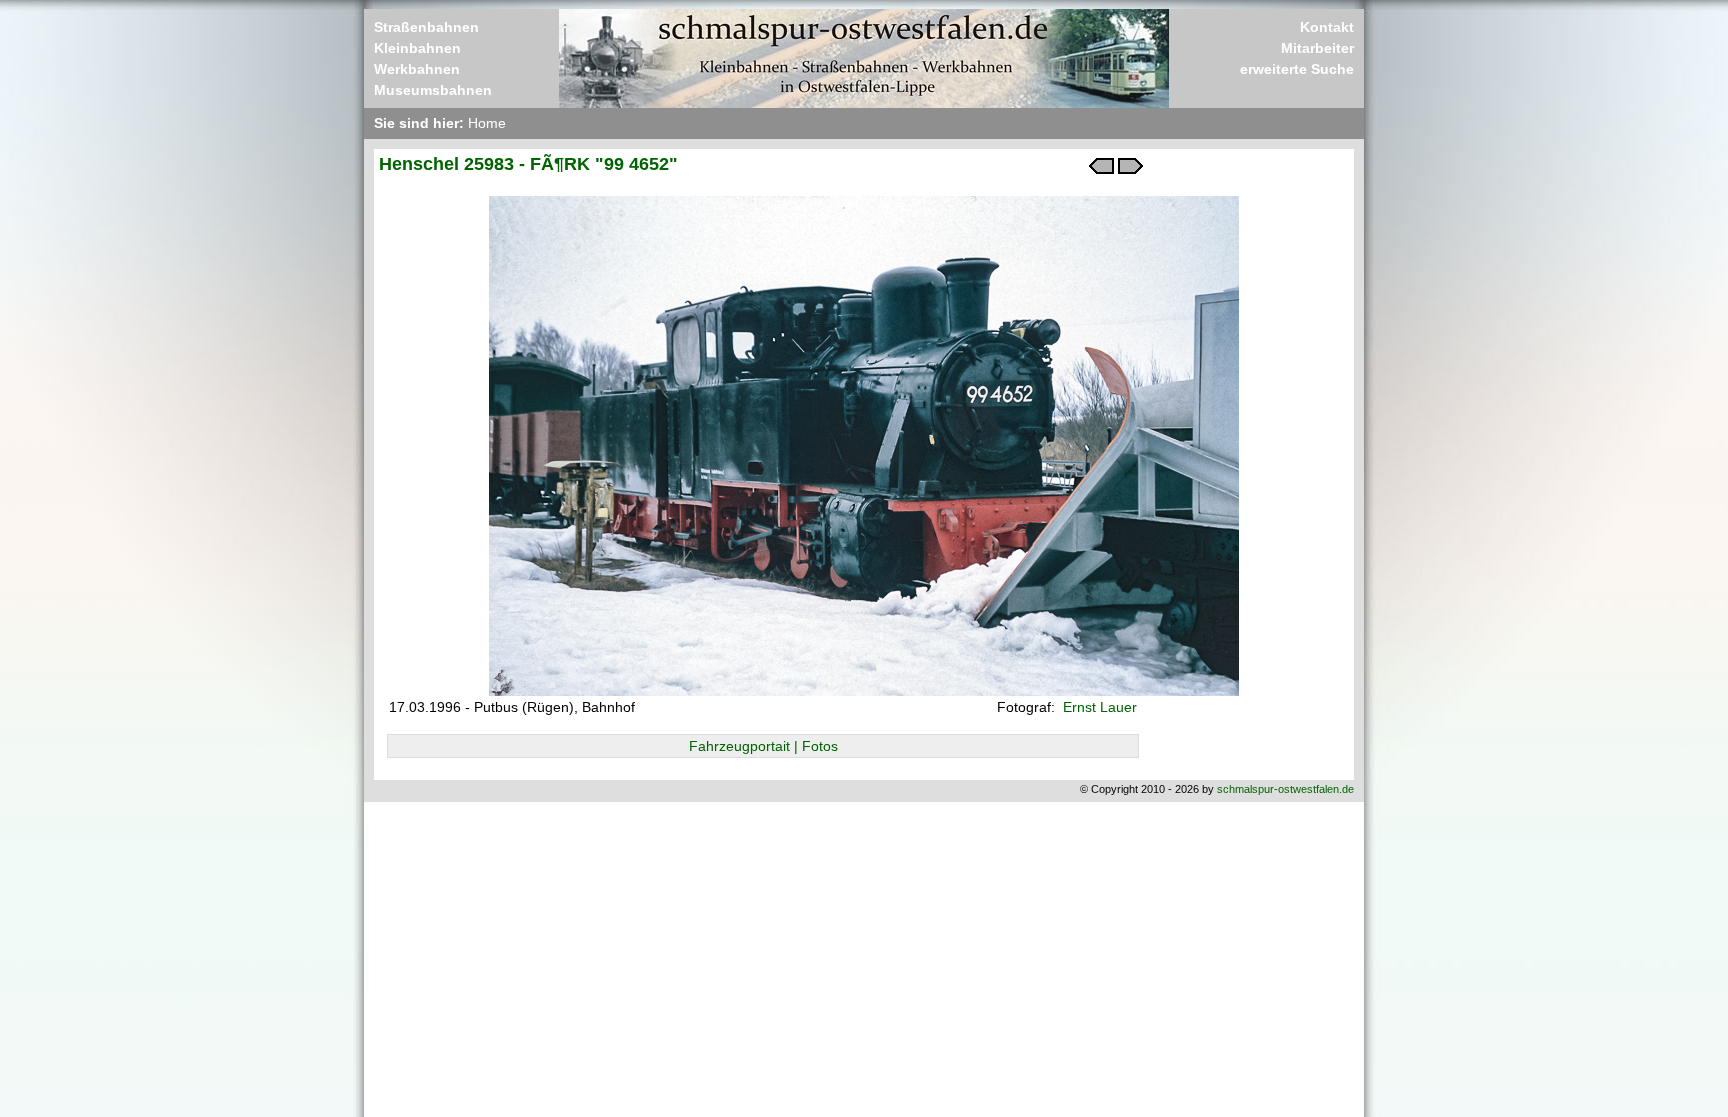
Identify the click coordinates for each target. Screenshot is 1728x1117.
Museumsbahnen (433, 90)
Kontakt (1327, 27)
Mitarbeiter (1317, 48)
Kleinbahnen (417, 48)
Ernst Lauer (1098, 707)
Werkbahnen (417, 69)
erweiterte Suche (1297, 69)
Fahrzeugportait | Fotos (763, 746)
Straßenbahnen (426, 27)
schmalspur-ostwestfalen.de (1285, 789)
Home (487, 123)
